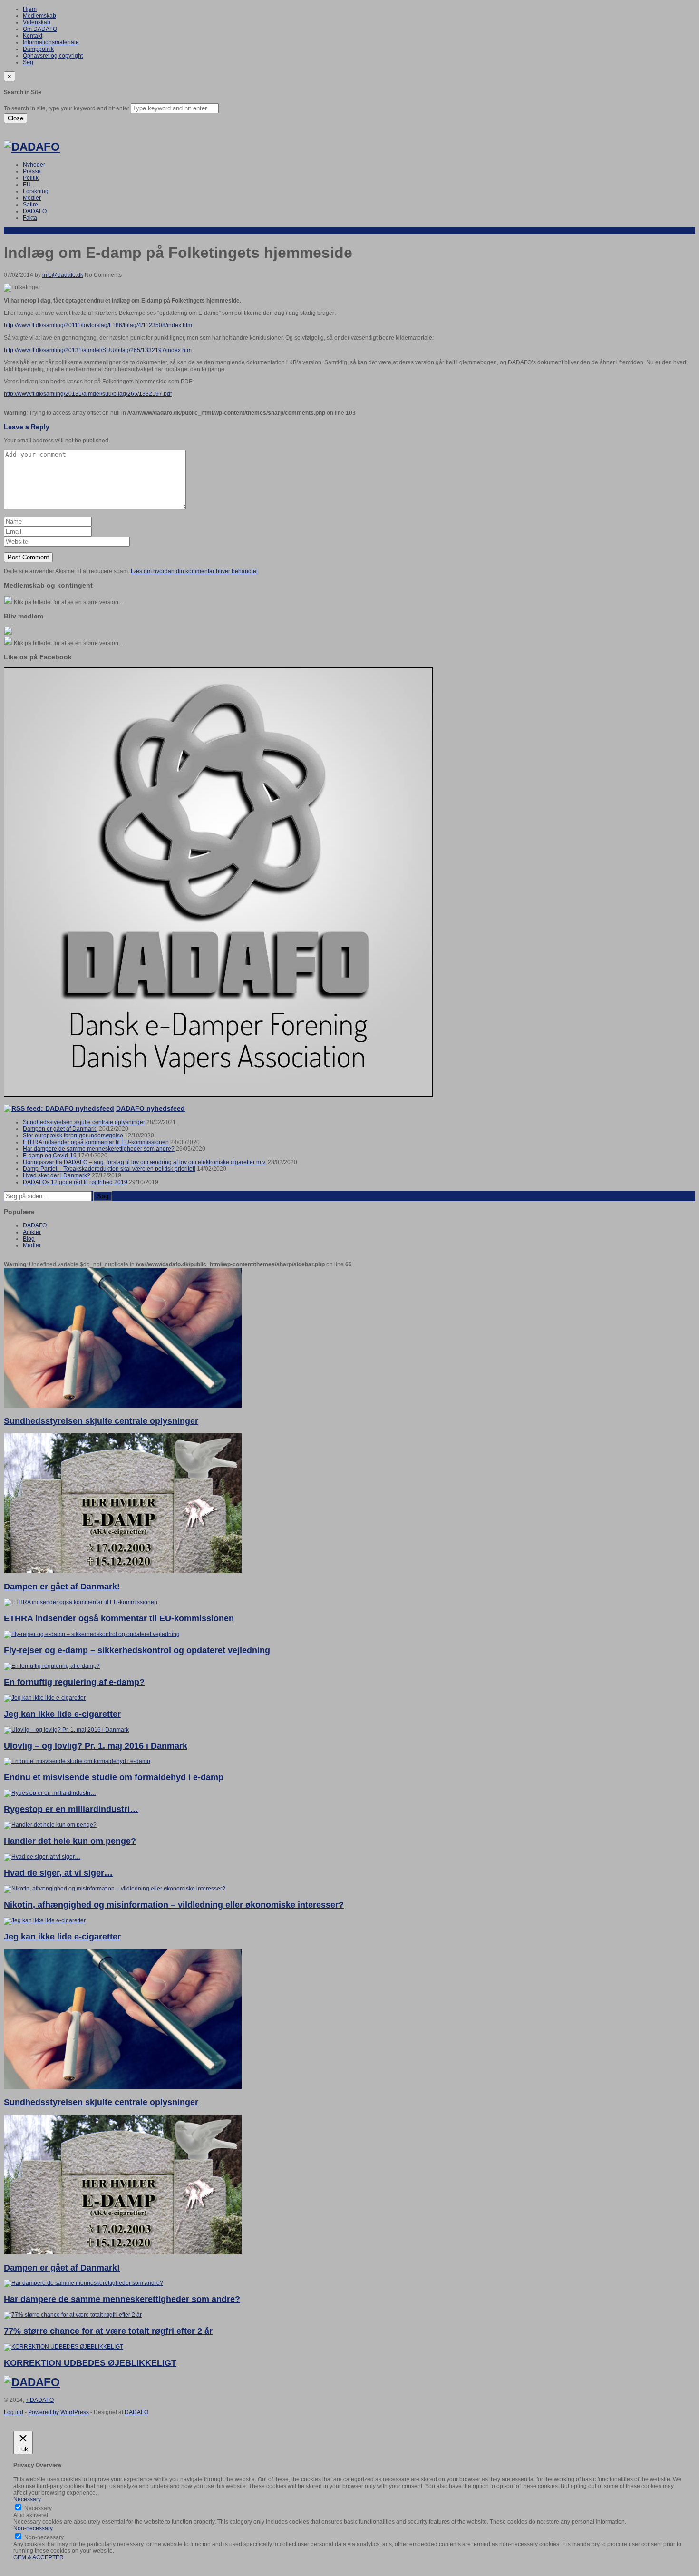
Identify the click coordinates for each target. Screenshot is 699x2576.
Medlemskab (39, 16)
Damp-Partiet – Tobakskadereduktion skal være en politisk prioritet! (109, 1169)
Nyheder (34, 165)
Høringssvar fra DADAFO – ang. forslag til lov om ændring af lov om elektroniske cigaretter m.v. (145, 1162)
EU (27, 185)
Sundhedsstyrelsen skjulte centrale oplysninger (84, 1122)
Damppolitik (38, 49)
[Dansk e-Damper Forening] (32, 147)
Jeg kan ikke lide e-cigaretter (62, 1714)
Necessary (38, 2508)
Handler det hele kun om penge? (70, 1841)
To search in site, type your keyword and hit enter (67, 108)
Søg (28, 62)
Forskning (36, 191)
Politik (31, 178)
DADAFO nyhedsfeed (150, 1108)
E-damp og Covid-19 (50, 1156)
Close (15, 118)
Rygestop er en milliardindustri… (71, 1809)
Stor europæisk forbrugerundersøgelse (73, 1136)
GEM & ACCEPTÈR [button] (39, 2557)
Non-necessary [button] (33, 2528)
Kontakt (33, 36)
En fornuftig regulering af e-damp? (74, 1682)
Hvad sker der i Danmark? (57, 1175)
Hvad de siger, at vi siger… (58, 1873)
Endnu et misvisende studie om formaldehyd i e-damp (114, 1777)
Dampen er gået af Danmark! (60, 1129)
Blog (29, 1239)
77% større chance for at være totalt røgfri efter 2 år (108, 2331)
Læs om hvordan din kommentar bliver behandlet (194, 571)
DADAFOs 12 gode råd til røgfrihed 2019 (75, 1182)
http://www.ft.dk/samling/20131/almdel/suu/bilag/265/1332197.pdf (88, 394)
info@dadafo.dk (63, 275)
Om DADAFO (40, 29)
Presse (32, 171)
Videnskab (37, 22)
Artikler (32, 1232)
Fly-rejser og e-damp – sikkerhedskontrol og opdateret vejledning (137, 1650)
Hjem (30, 9)
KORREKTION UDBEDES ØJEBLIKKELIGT (90, 2363)
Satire (30, 205)
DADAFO (35, 211)
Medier (32, 198)
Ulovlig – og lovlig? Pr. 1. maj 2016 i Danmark (96, 1746)
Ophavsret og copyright (53, 56)
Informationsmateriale (51, 42)
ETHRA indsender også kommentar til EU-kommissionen (96, 1142)
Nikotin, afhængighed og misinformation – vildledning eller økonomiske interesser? (174, 1905)
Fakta (30, 218)
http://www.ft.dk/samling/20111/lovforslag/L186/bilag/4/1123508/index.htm (98, 325)
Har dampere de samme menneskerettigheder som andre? (99, 1149)
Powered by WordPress (58, 2412)
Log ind (14, 2412)
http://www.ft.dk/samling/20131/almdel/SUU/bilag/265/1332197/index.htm (98, 350)
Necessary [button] (27, 2499)
